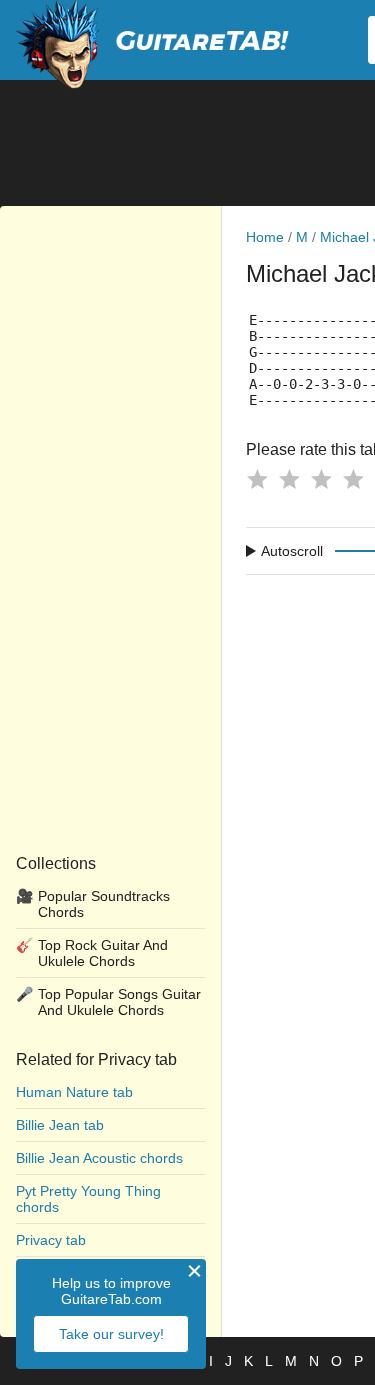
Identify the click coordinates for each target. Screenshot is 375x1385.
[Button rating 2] (289, 479)
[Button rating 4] (353, 479)
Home (265, 237)
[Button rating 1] (257, 479)
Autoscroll (292, 551)
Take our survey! (111, 1334)
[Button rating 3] (321, 479)
